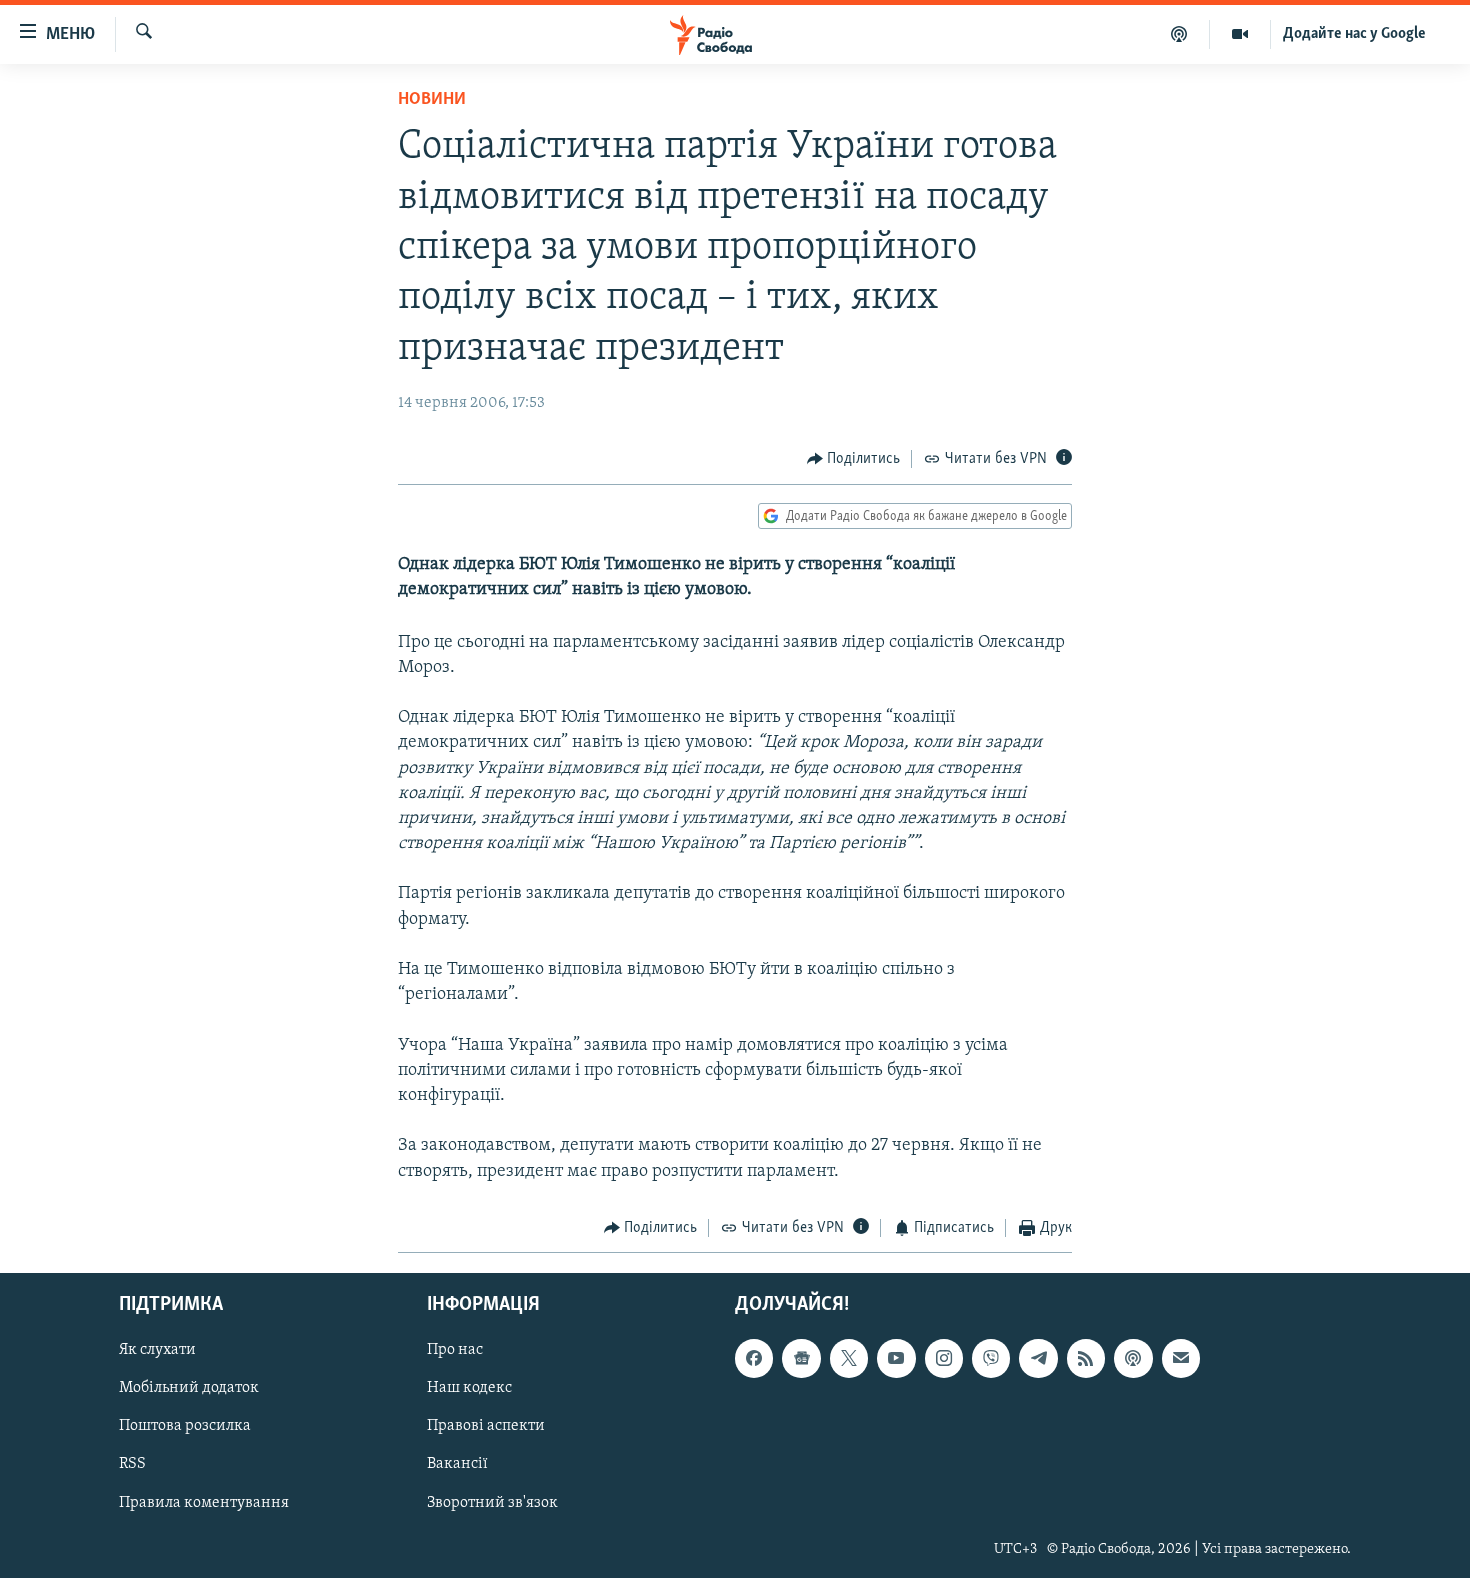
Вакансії (457, 1465)
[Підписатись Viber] (991, 1359)
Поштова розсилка (185, 1427)
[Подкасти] (1179, 34)
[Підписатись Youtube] (896, 1359)
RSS (132, 1465)
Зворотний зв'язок (492, 1503)
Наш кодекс (469, 1389)
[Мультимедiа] (1240, 34)
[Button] (854, 459)
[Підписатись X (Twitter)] (849, 1359)
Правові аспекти (486, 1427)
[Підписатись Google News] (801, 1359)
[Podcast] (1133, 1359)
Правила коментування (204, 1503)
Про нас (455, 1351)
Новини (432, 100)
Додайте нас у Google (1354, 34)
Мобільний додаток (189, 1389)
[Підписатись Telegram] (1038, 1359)
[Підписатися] (1181, 1359)
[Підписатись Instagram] (944, 1359)
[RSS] (1086, 1359)
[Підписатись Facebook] (754, 1359)
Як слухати (157, 1351)
